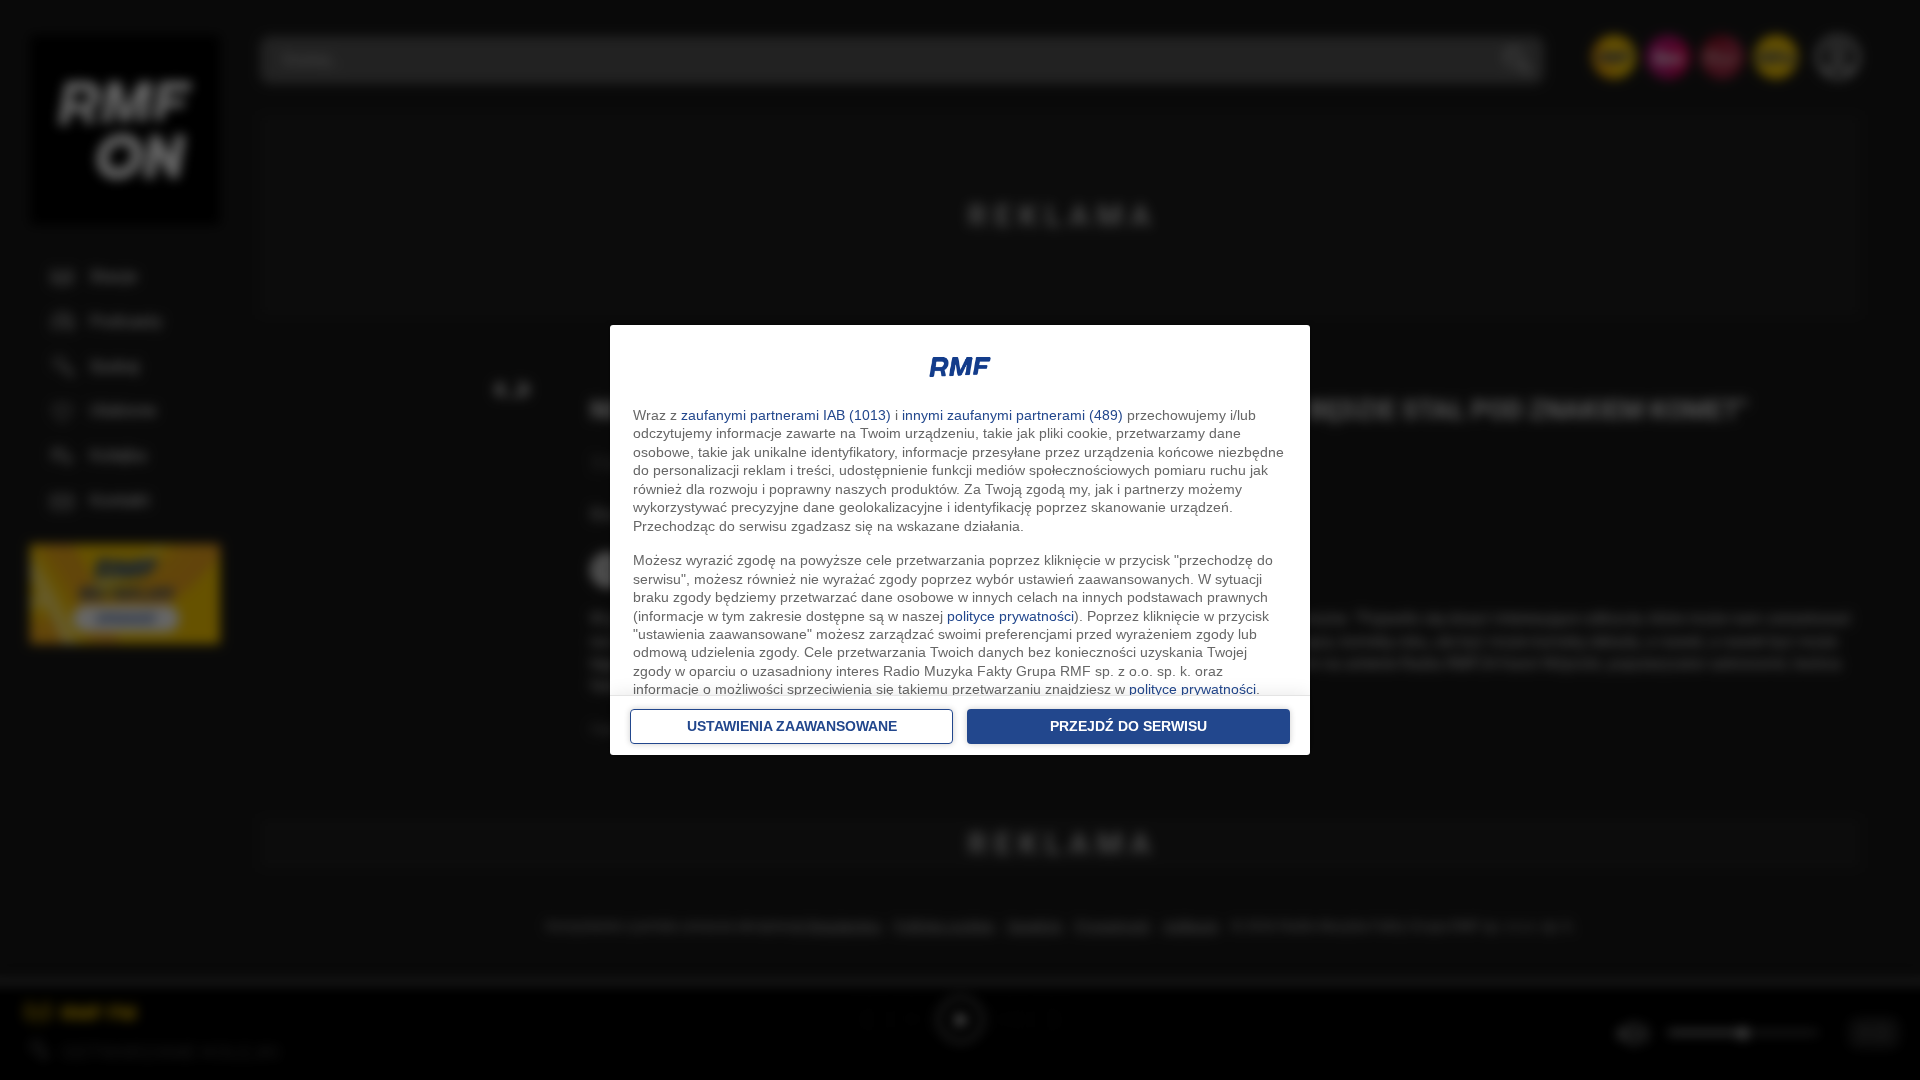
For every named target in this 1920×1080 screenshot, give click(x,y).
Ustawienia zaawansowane (792, 726)
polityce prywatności (1010, 616)
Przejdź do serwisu (1128, 726)
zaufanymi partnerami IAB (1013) (786, 415)
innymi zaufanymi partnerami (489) (1012, 415)
